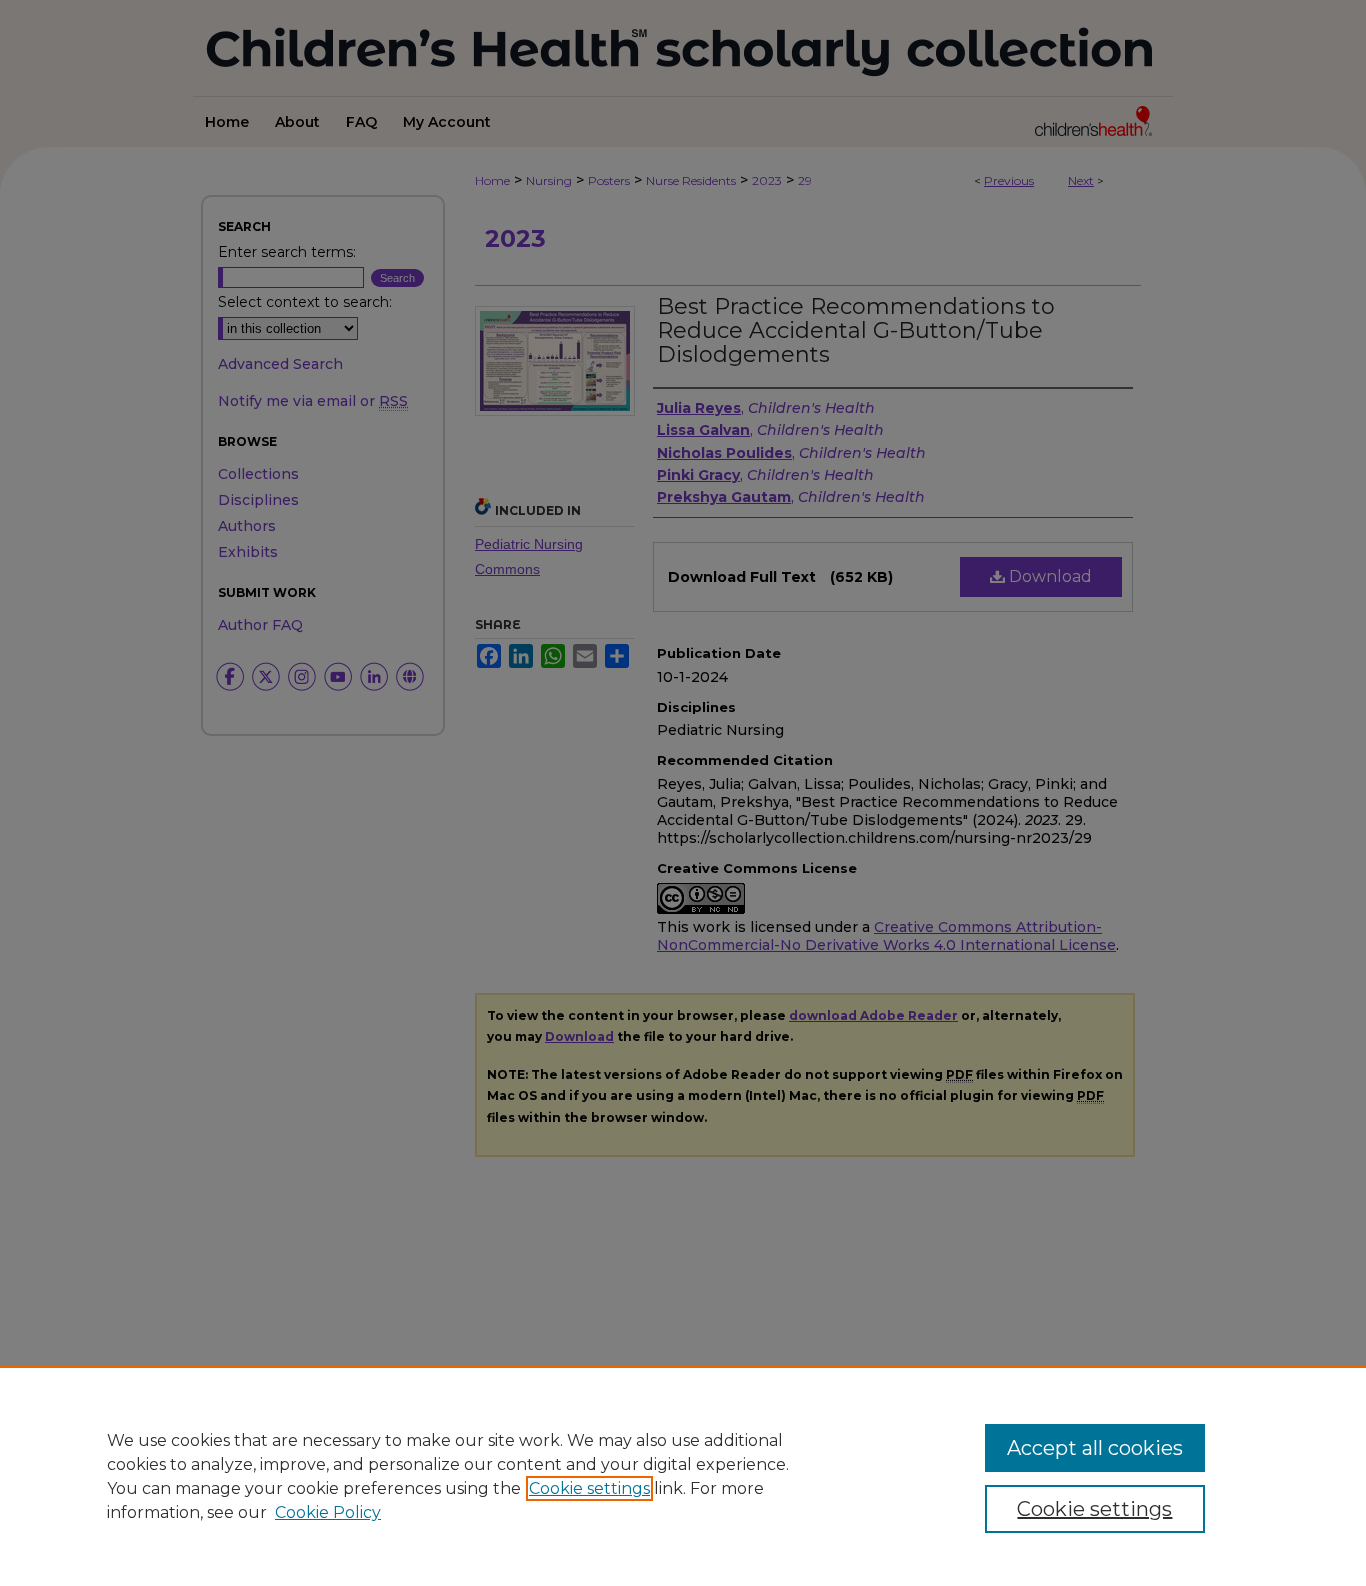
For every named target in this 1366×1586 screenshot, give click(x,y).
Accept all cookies (1095, 1448)
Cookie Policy (328, 1512)
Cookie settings (589, 1488)
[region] (683, 1476)
